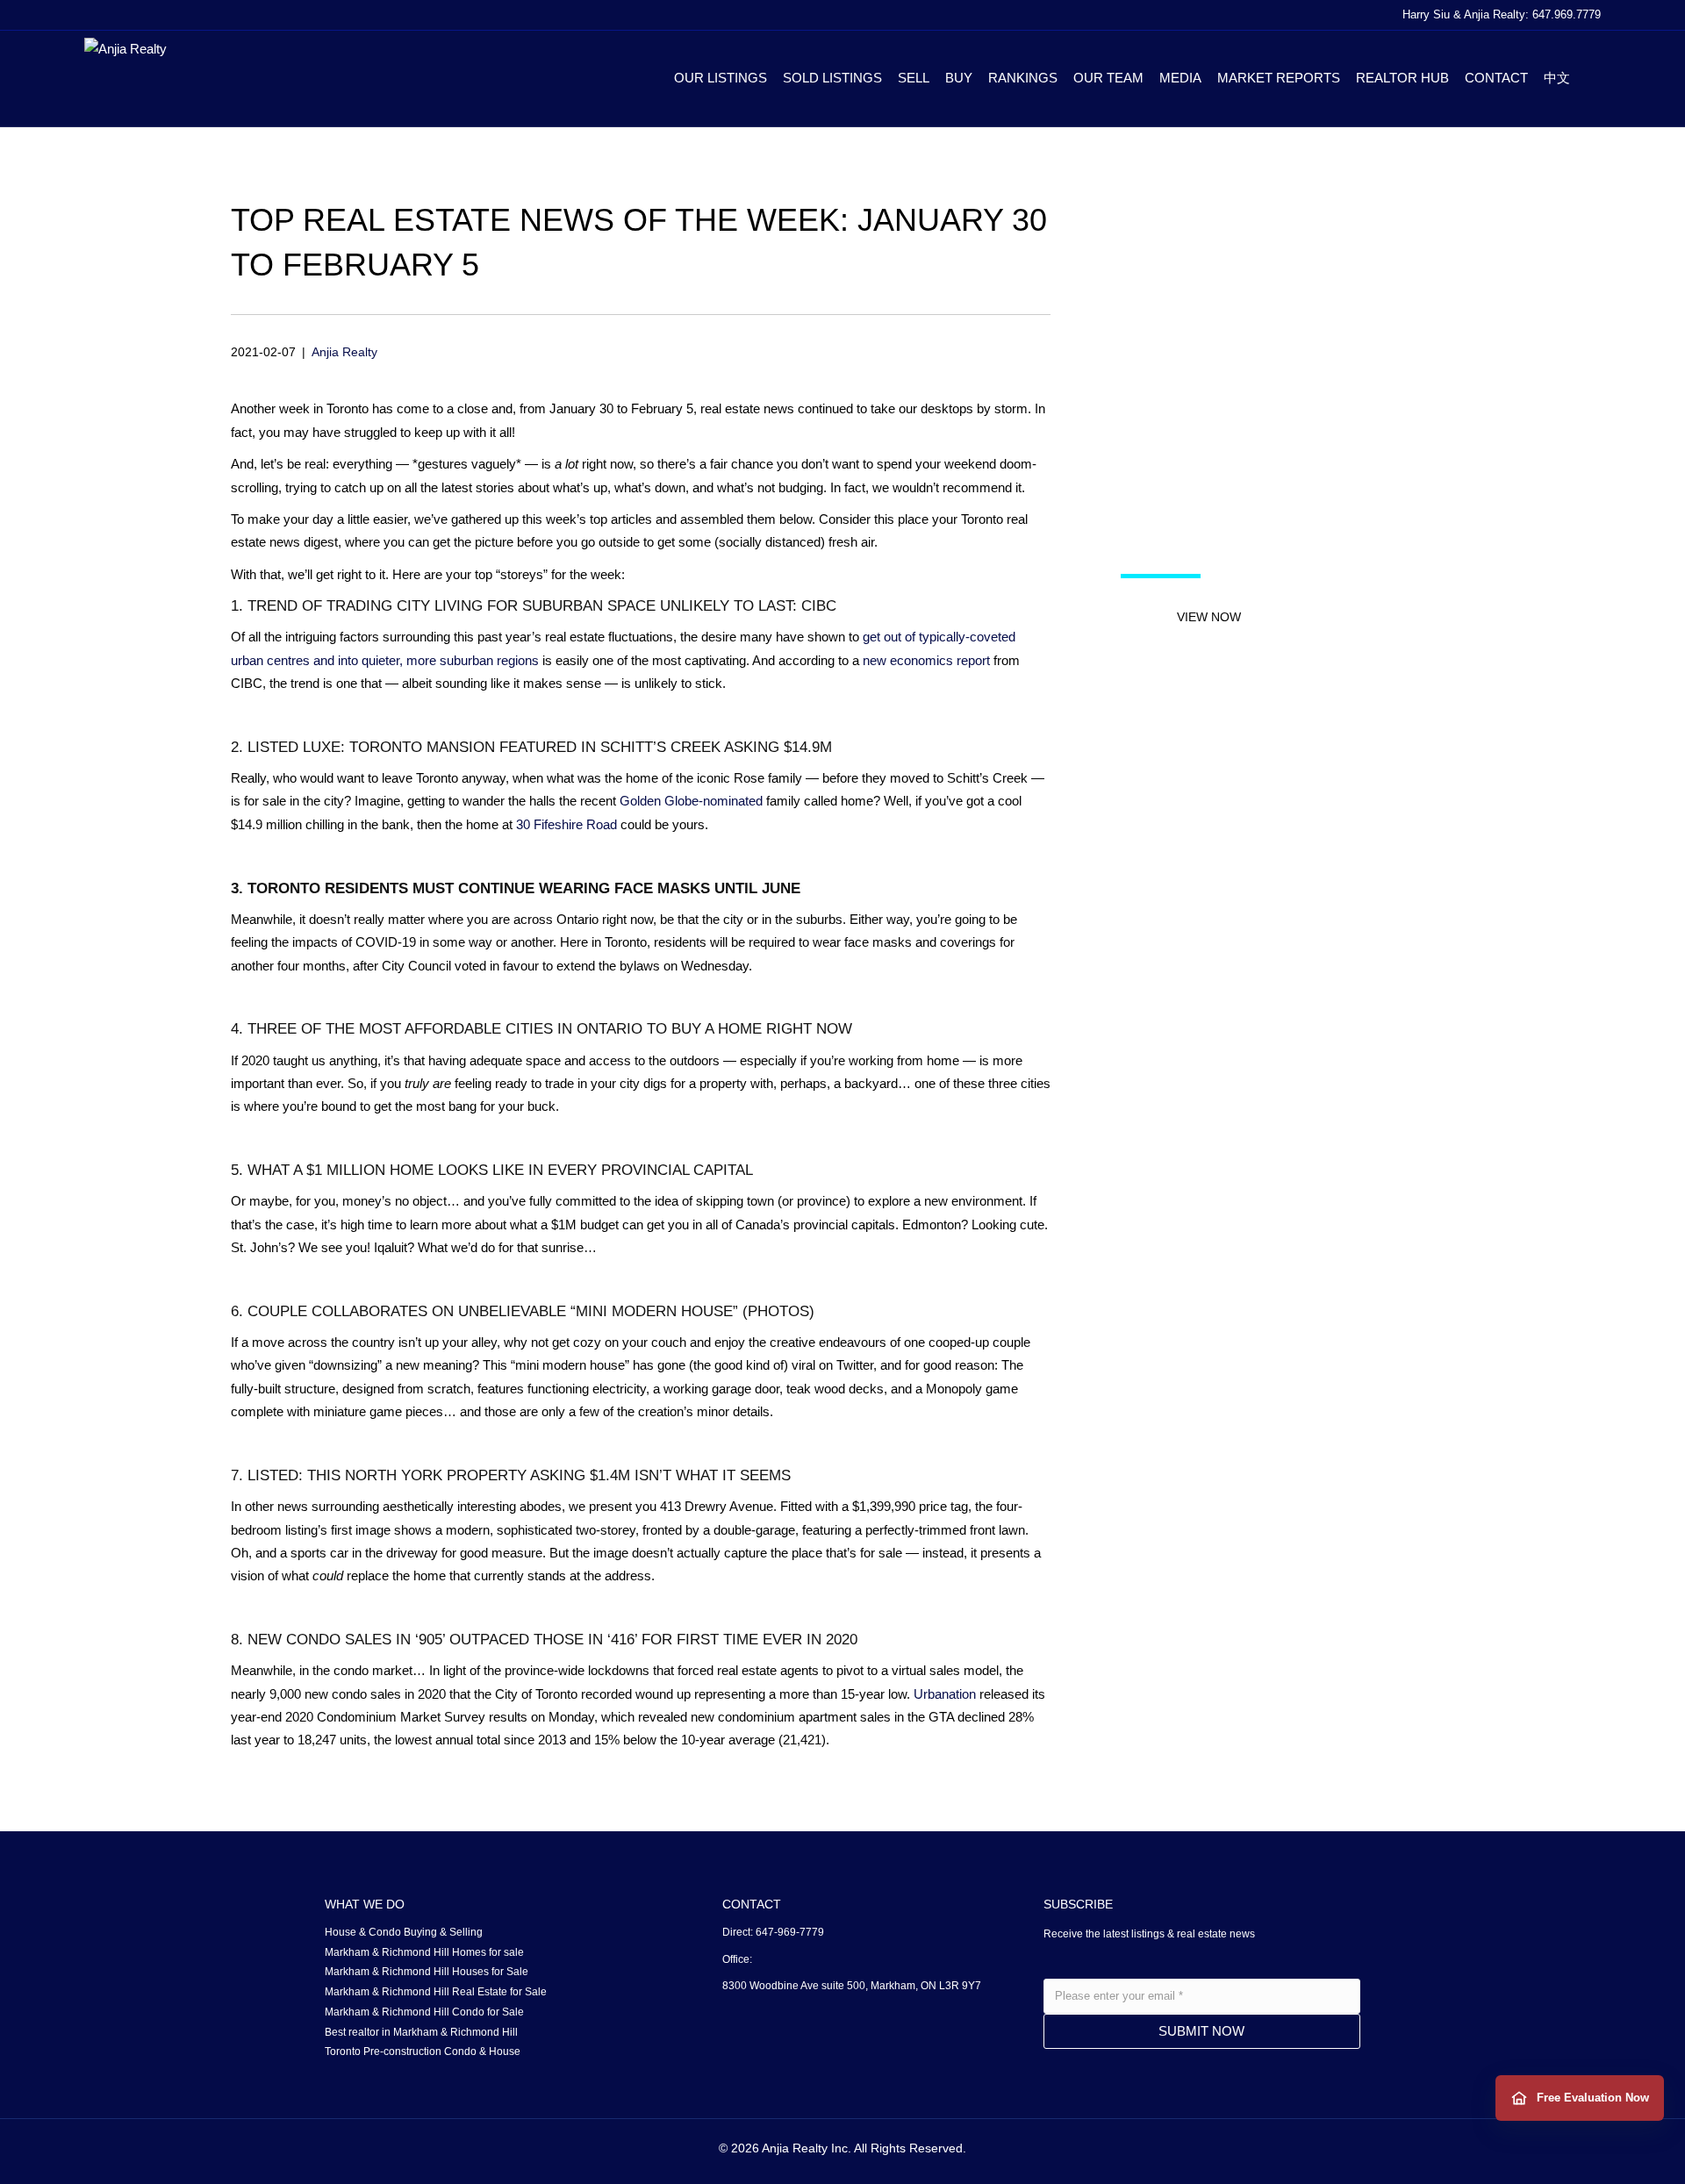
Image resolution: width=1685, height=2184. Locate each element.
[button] (1208, 617)
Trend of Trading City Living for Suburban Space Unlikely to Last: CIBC (542, 606)
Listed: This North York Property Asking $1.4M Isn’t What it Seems (519, 1475)
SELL (914, 78)
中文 (1557, 78)
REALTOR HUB (1402, 78)
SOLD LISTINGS (832, 78)
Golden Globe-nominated (691, 801)
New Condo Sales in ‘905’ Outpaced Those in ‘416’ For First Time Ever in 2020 (552, 1640)
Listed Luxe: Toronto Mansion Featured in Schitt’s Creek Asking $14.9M (540, 747)
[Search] (1589, 78)
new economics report (926, 660)
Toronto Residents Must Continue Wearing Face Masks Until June (524, 888)
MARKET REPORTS (1279, 78)
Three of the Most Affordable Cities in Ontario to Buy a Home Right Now (550, 1029)
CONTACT (1496, 78)
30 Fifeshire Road (566, 824)
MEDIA (1180, 78)
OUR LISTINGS (721, 78)
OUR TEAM (1108, 78)
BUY (959, 78)
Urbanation (945, 1694)
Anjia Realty (344, 352)
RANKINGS (1023, 78)
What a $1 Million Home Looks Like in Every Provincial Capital (500, 1170)
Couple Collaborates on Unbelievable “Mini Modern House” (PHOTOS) (531, 1311)
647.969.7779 (1567, 14)
